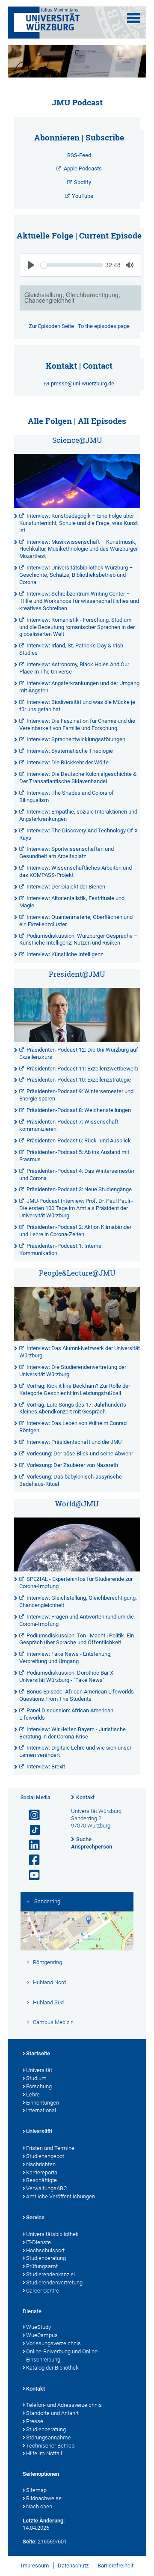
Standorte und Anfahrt (52, 2413)
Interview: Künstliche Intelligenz (65, 954)
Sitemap (36, 2490)
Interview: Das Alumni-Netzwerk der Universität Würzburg (80, 1352)
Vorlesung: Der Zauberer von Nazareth (72, 1465)
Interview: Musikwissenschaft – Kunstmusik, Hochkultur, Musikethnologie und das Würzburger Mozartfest (78, 549)
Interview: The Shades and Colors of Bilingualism (67, 796)
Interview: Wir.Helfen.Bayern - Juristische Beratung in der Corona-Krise (73, 1733)
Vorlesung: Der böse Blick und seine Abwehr (80, 1453)
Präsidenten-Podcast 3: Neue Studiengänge (79, 1189)
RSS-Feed (79, 155)
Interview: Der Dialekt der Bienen (66, 887)
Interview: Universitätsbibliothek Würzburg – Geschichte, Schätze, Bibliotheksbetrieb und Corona (76, 575)
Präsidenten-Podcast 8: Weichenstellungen (79, 1110)
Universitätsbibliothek (52, 2234)
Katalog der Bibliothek (52, 2368)
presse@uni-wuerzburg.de (83, 383)
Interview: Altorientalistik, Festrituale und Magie (72, 902)
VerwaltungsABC (46, 2188)
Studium (36, 2078)
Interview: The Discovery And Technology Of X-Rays (79, 834)
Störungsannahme (49, 2437)
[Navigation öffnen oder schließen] (133, 18)
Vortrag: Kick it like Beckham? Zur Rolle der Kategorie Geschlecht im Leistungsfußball (75, 1389)
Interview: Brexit (46, 1767)
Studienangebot (45, 2156)
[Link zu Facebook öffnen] (31, 1860)
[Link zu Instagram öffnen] (31, 1815)
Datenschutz (73, 2566)
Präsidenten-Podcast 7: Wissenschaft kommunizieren (69, 1125)
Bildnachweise (44, 2498)
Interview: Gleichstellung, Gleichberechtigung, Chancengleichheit (78, 1601)
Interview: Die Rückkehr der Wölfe (68, 762)
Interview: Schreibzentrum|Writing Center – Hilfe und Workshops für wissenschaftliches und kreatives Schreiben (79, 601)
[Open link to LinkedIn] (31, 1845)
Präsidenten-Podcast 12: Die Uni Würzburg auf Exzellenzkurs (79, 1053)
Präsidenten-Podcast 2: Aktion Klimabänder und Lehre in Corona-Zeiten (75, 1231)
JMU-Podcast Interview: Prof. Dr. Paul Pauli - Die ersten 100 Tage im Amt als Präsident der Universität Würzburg (76, 1208)
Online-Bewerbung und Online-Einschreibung (63, 2355)
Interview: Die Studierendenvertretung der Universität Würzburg (73, 1371)
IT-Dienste (38, 2242)
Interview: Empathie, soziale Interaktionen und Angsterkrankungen (78, 815)
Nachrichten (41, 2164)
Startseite (38, 2053)
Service (35, 2217)
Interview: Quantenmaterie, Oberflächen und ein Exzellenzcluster (76, 921)
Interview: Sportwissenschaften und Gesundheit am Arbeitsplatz (67, 853)
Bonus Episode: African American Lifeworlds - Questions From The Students (78, 1695)
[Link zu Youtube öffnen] (31, 1875)
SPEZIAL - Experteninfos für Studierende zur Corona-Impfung (76, 1583)
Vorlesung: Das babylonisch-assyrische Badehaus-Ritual (71, 1480)
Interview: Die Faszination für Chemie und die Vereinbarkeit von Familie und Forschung (77, 724)
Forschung (39, 2086)
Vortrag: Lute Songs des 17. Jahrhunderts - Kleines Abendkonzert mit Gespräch (74, 1408)
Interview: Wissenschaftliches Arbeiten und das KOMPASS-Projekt (76, 871)
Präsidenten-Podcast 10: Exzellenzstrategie (79, 1080)
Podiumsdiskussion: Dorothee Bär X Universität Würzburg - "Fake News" (66, 1676)
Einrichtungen (43, 2103)
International (41, 2110)
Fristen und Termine (50, 2148)
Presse (35, 2421)
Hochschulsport (45, 2250)
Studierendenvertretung (54, 2282)
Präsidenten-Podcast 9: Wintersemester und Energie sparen (76, 1095)
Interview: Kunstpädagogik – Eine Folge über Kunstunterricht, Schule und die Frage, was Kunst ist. (78, 523)
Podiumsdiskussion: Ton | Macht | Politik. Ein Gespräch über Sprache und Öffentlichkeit (77, 1639)
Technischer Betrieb (50, 2446)
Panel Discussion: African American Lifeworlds (66, 1714)
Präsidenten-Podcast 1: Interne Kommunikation (60, 1249)
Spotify (83, 182)
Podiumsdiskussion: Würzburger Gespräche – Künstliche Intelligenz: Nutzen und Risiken (78, 939)
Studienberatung (46, 2258)
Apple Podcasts (83, 168)
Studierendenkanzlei (50, 2274)
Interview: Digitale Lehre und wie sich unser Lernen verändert (75, 1751)
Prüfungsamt (42, 2266)
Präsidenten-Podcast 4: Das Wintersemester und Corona (77, 1175)
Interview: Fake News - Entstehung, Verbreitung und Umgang (65, 1658)
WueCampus (42, 2335)
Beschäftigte (41, 2180)
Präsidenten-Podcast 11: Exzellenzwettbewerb (82, 1069)
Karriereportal (42, 2172)
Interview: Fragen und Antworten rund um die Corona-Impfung (77, 1620)
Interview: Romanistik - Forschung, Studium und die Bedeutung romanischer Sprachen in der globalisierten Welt (77, 627)
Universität (39, 2070)
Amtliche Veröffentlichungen (61, 2196)
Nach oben (39, 2506)
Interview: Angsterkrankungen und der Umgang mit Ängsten (79, 687)
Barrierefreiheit (115, 2566)
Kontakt (85, 1798)
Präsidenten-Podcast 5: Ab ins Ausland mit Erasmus (74, 1156)
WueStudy (38, 2327)
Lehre (33, 2094)
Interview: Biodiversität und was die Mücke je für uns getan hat (77, 706)
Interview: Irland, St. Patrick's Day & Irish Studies (71, 649)
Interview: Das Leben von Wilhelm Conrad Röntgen (73, 1427)
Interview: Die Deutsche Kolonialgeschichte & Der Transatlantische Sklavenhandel (78, 778)
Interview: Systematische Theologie (70, 751)
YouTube (83, 196)
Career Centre (43, 2291)
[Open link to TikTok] (31, 1830)
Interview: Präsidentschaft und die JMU (74, 1442)
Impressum (35, 2566)
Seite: (30, 2542)
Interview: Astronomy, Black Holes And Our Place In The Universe (74, 668)
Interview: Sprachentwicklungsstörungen (76, 739)
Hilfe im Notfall (44, 2453)
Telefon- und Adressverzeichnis (64, 2405)
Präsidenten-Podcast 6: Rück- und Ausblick (79, 1140)
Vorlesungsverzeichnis (53, 2343)
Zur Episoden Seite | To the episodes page (79, 326)
